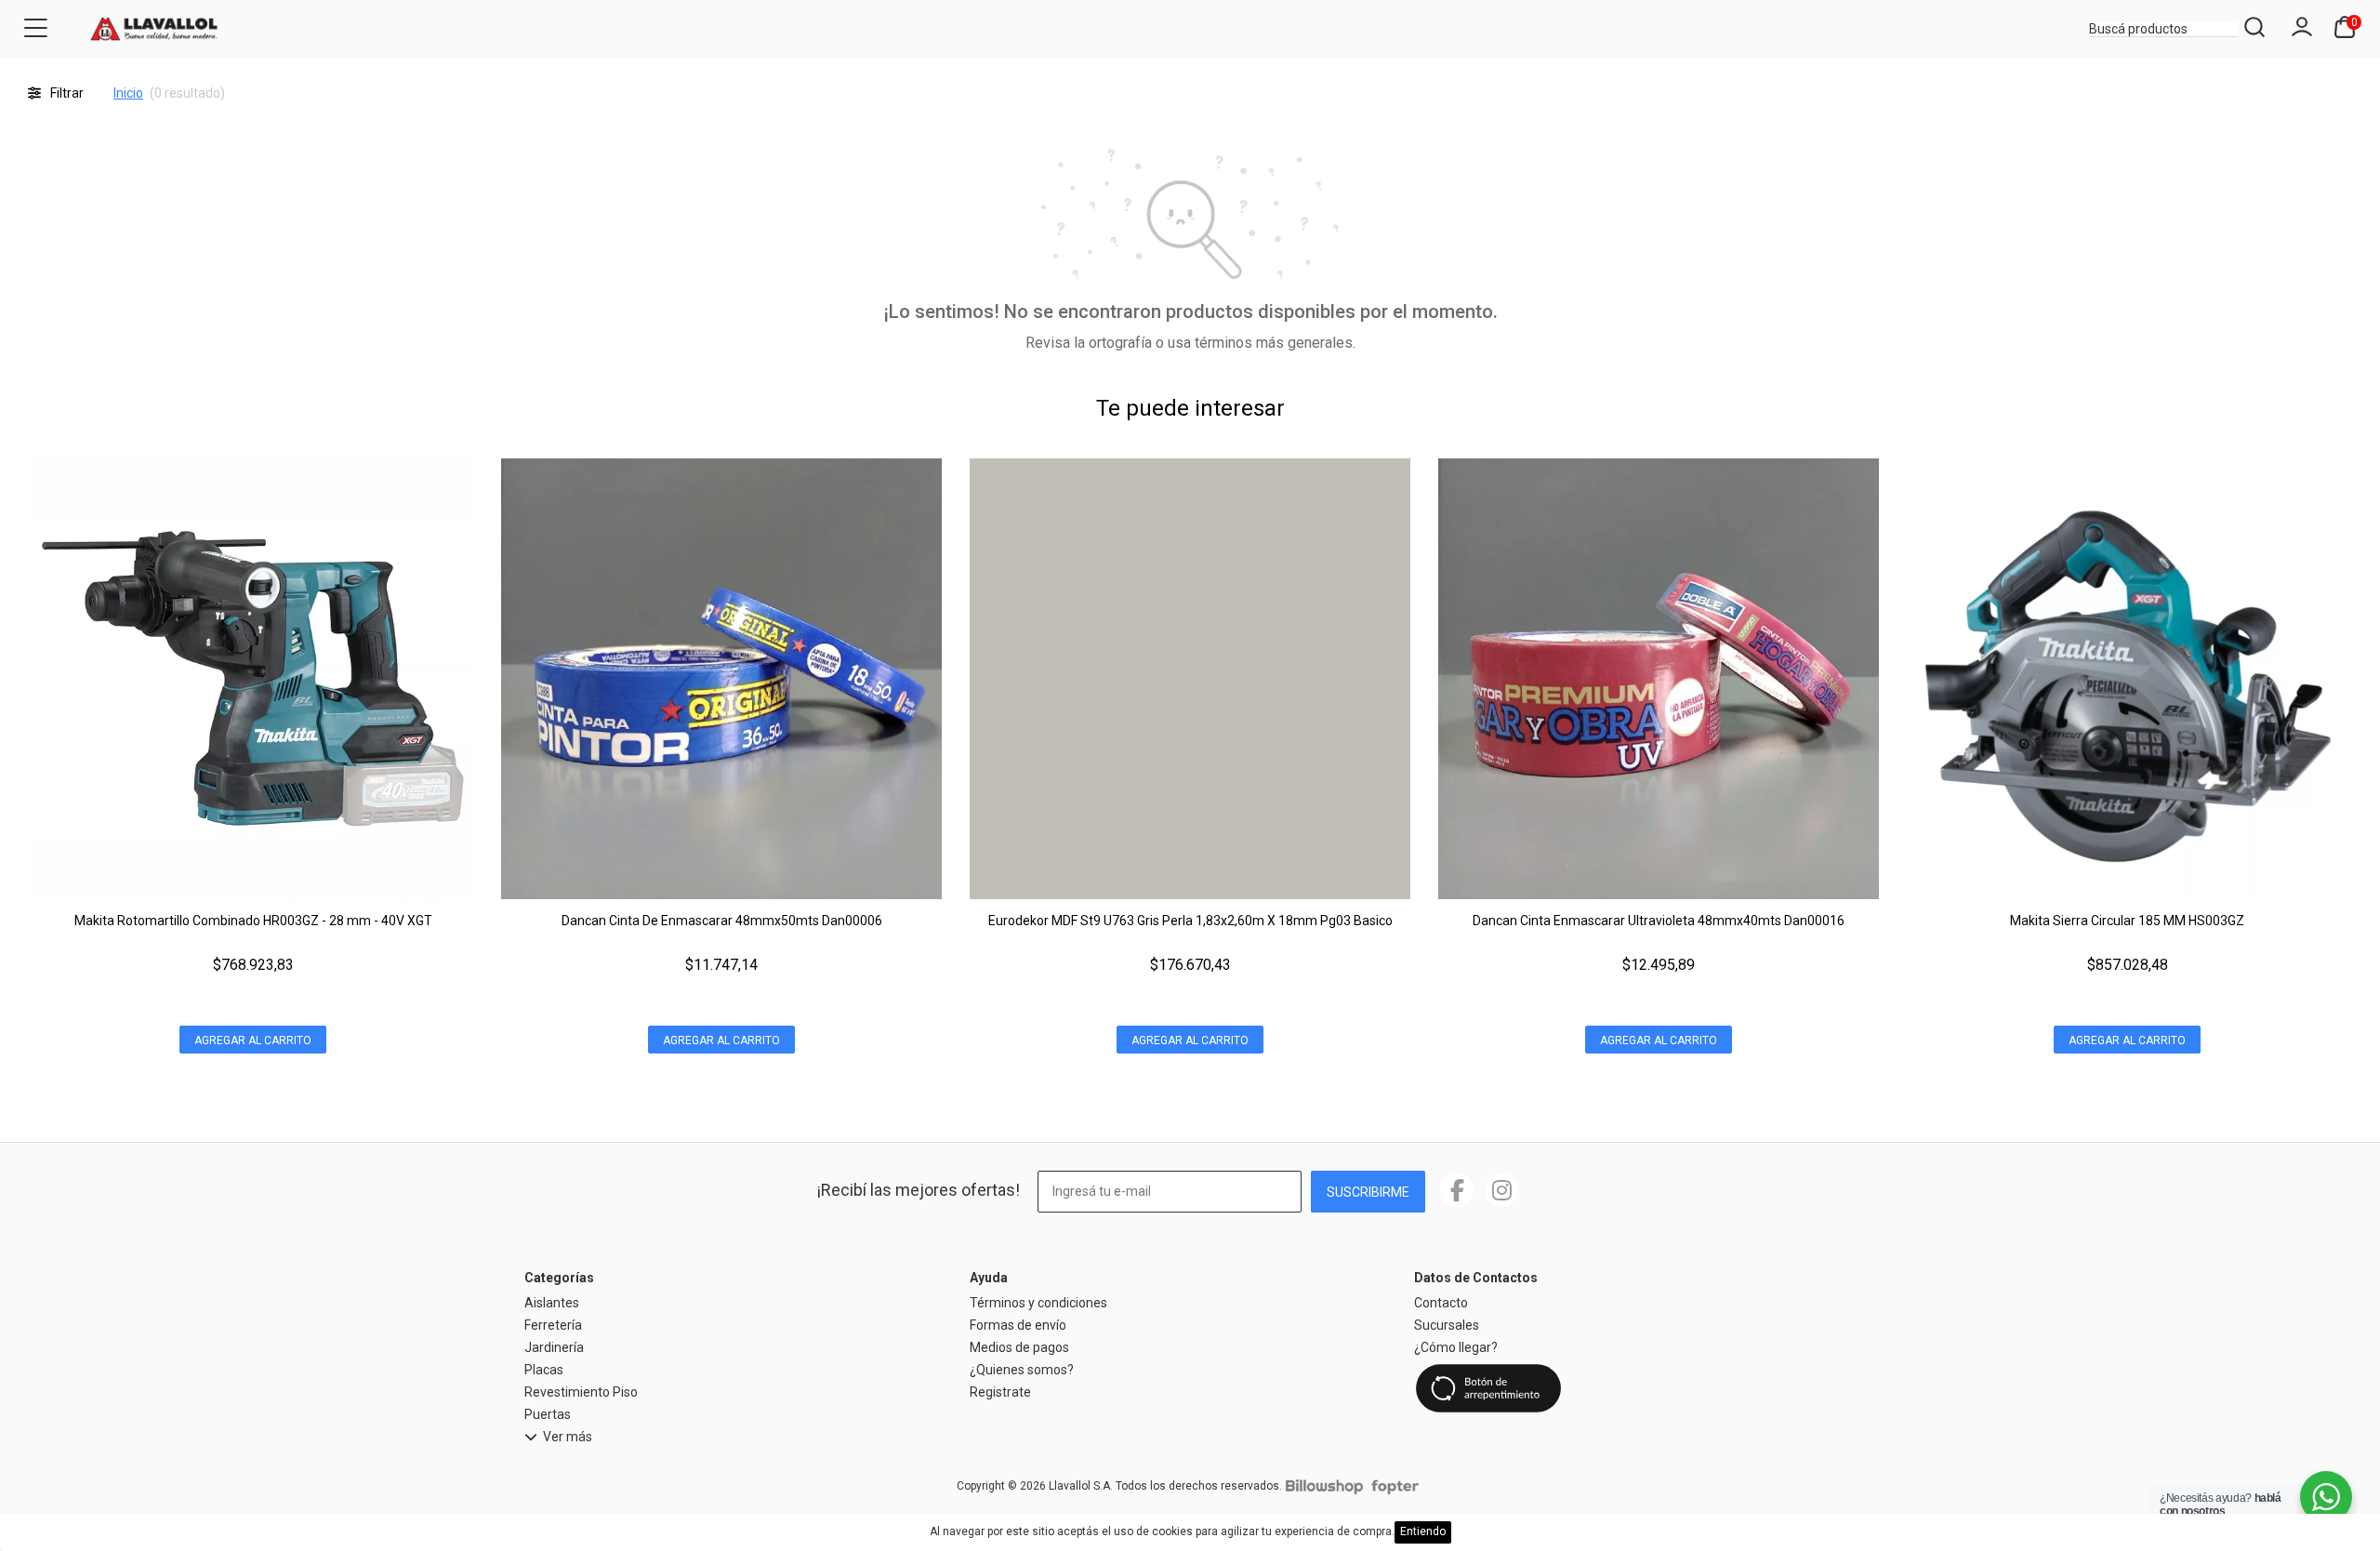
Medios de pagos (1019, 1347)
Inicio (128, 93)
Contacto (1441, 1303)
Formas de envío (1018, 1325)
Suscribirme (1368, 1192)
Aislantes (552, 1303)
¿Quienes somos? (1022, 1370)
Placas (544, 1370)
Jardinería (554, 1347)
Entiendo (1423, 1531)
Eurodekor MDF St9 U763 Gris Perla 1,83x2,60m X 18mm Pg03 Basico (1190, 921)
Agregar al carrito (253, 1041)
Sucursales (1447, 1325)
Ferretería (553, 1325)
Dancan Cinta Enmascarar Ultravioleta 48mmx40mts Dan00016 (1659, 921)
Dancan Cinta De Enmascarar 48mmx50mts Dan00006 (722, 921)
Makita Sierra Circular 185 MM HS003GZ (2127, 921)
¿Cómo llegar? (1456, 1347)
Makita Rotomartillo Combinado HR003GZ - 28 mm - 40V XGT (253, 921)
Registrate (1000, 1392)
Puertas (548, 1414)
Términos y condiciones (1038, 1303)
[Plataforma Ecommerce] (1324, 1486)
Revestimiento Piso (581, 1392)
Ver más (568, 1437)
